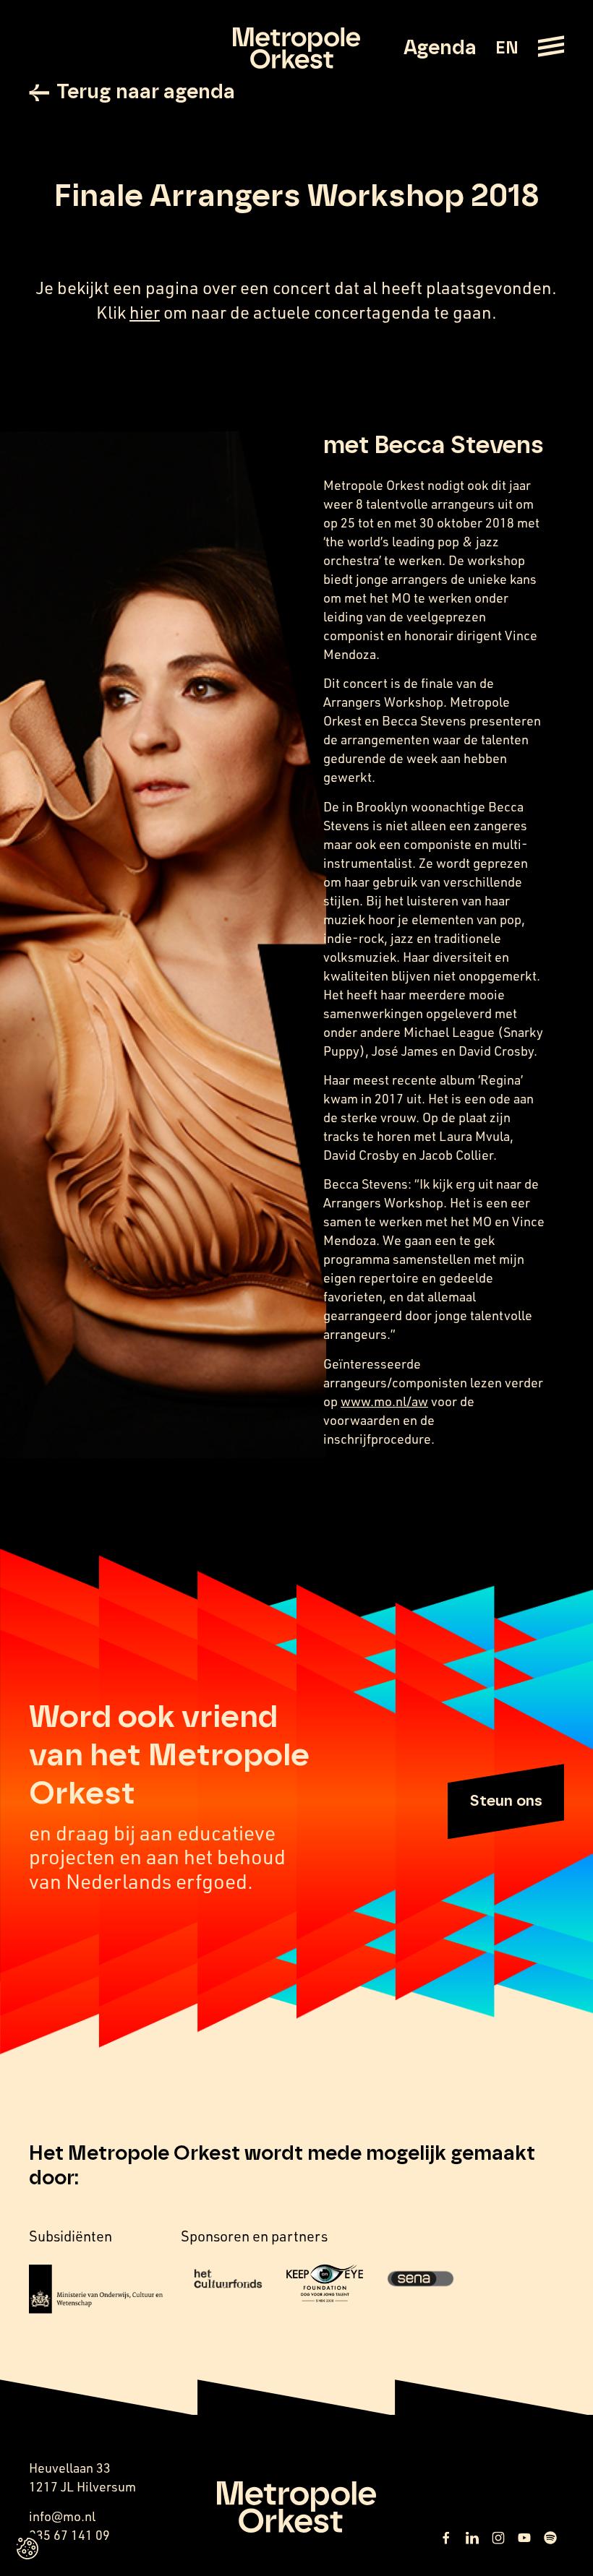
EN (507, 48)
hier (145, 312)
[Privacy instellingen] (27, 2549)
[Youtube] (524, 2538)
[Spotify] (550, 2538)
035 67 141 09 (69, 2535)
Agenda (440, 48)
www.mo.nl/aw (384, 1401)
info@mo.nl (62, 2516)
